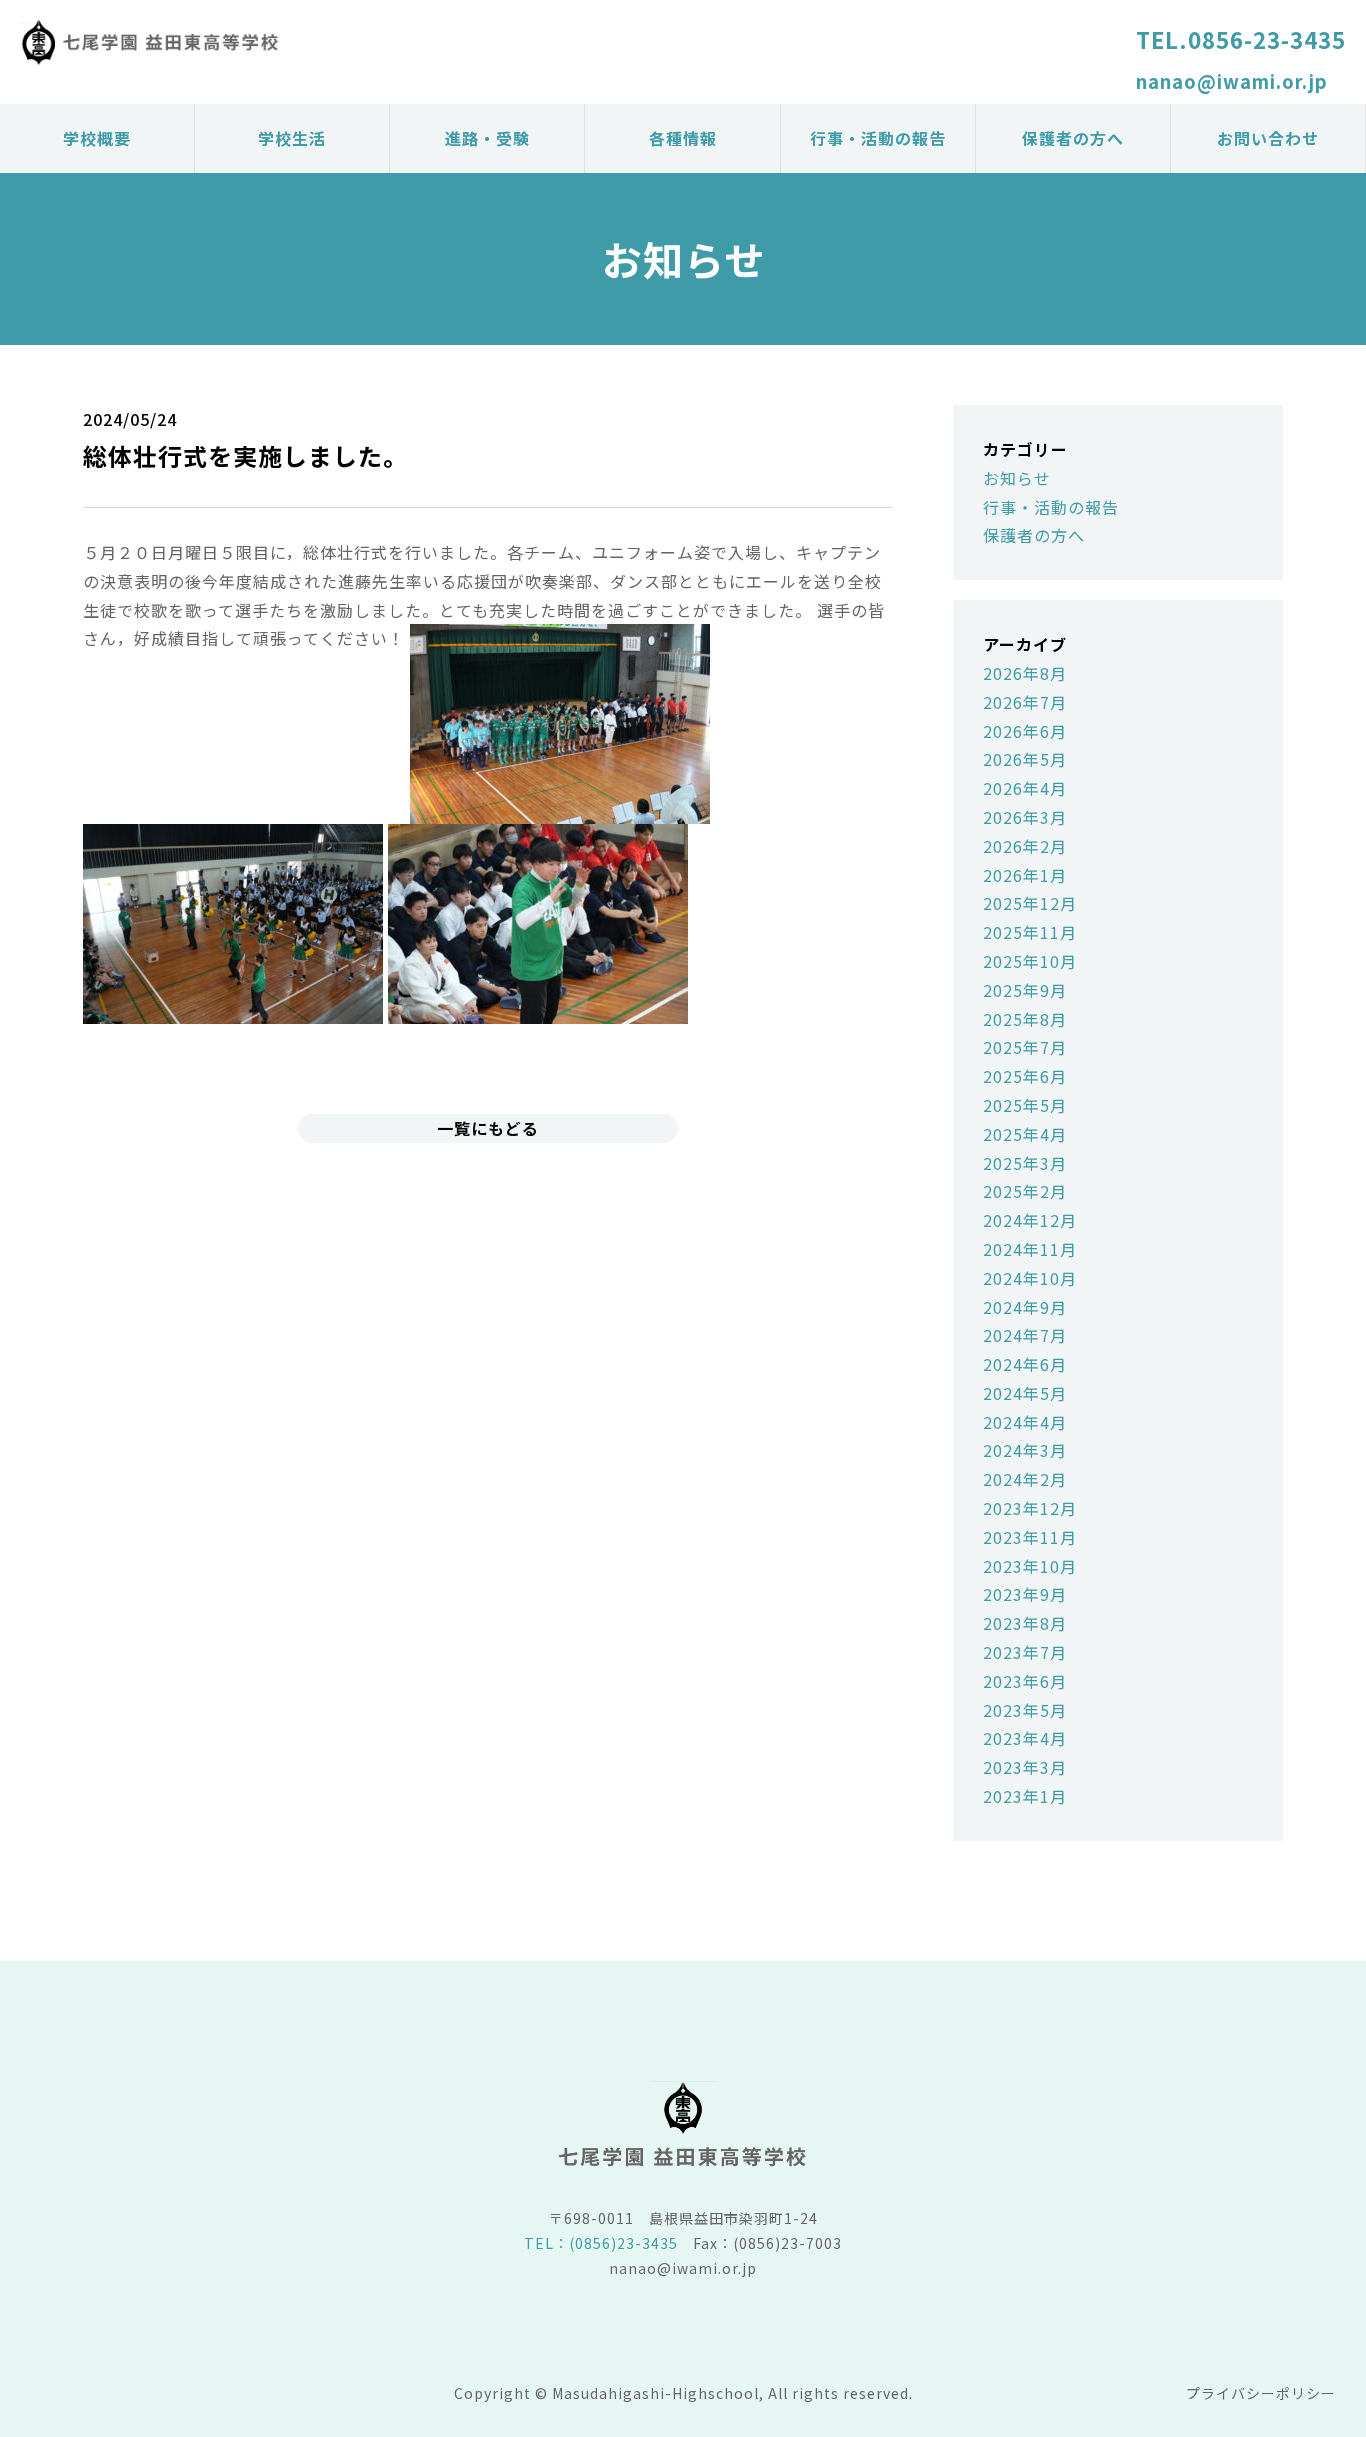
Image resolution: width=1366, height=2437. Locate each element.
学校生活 (292, 138)
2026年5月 (1025, 759)
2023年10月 (1030, 1566)
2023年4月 (1025, 1738)
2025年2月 (1025, 1191)
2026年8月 (1025, 673)
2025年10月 (1030, 961)
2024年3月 (1025, 1450)
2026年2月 (1025, 846)
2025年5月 (1025, 1105)
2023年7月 (1025, 1652)
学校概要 (97, 138)
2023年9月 (1025, 1594)
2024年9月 (1025, 1307)
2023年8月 (1025, 1623)
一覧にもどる (488, 1128)
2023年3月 (1025, 1767)
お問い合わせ (1268, 138)
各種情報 (683, 138)
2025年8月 (1025, 1019)
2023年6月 (1025, 1681)
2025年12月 (1030, 903)
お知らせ (1017, 478)
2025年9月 (1025, 990)
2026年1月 (1025, 875)
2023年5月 (1025, 1710)
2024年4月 (1025, 1422)
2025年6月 (1025, 1076)
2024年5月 (1025, 1393)
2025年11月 (1030, 932)
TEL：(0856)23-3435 (601, 2243)
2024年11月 (1030, 1249)
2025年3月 (1025, 1163)
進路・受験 (487, 138)
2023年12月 (1030, 1508)
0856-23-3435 (1267, 39)
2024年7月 (1025, 1335)
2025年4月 (1025, 1134)
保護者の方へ (1073, 138)
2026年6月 (1025, 731)
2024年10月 (1030, 1278)
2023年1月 (1025, 1796)
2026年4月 (1025, 788)
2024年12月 (1030, 1220)
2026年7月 (1025, 702)
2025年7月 (1025, 1047)
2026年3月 (1025, 817)
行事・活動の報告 (878, 138)
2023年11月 (1030, 1537)
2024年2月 (1025, 1479)
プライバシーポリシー (1261, 2393)
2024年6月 (1025, 1364)
